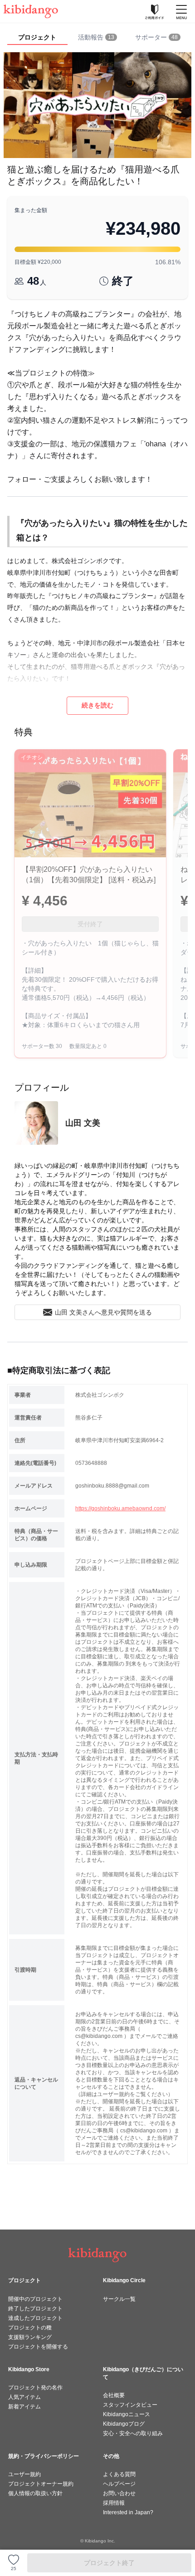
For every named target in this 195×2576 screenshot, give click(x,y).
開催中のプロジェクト (35, 2299)
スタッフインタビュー (130, 2405)
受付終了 (90, 924)
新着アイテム (24, 2407)
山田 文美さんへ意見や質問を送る (103, 1312)
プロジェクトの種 (30, 2328)
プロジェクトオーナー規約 (41, 2484)
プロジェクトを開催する (38, 2347)
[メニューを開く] (181, 11)
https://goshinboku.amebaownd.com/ (120, 1508)
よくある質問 (119, 2474)
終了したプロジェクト (35, 2309)
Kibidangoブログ (124, 2424)
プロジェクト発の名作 (35, 2388)
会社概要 (114, 2395)
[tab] (98, 38)
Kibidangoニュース (127, 2414)
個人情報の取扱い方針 (35, 2493)
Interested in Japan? (128, 2512)
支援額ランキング (30, 2337)
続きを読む (97, 705)
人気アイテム (24, 2397)
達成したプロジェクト (35, 2318)
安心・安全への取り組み (133, 2433)
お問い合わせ (119, 2493)
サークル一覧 (119, 2299)
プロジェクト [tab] (37, 37)
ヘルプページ (119, 2484)
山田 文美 (83, 1123)
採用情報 (114, 2503)
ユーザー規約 (24, 2474)
